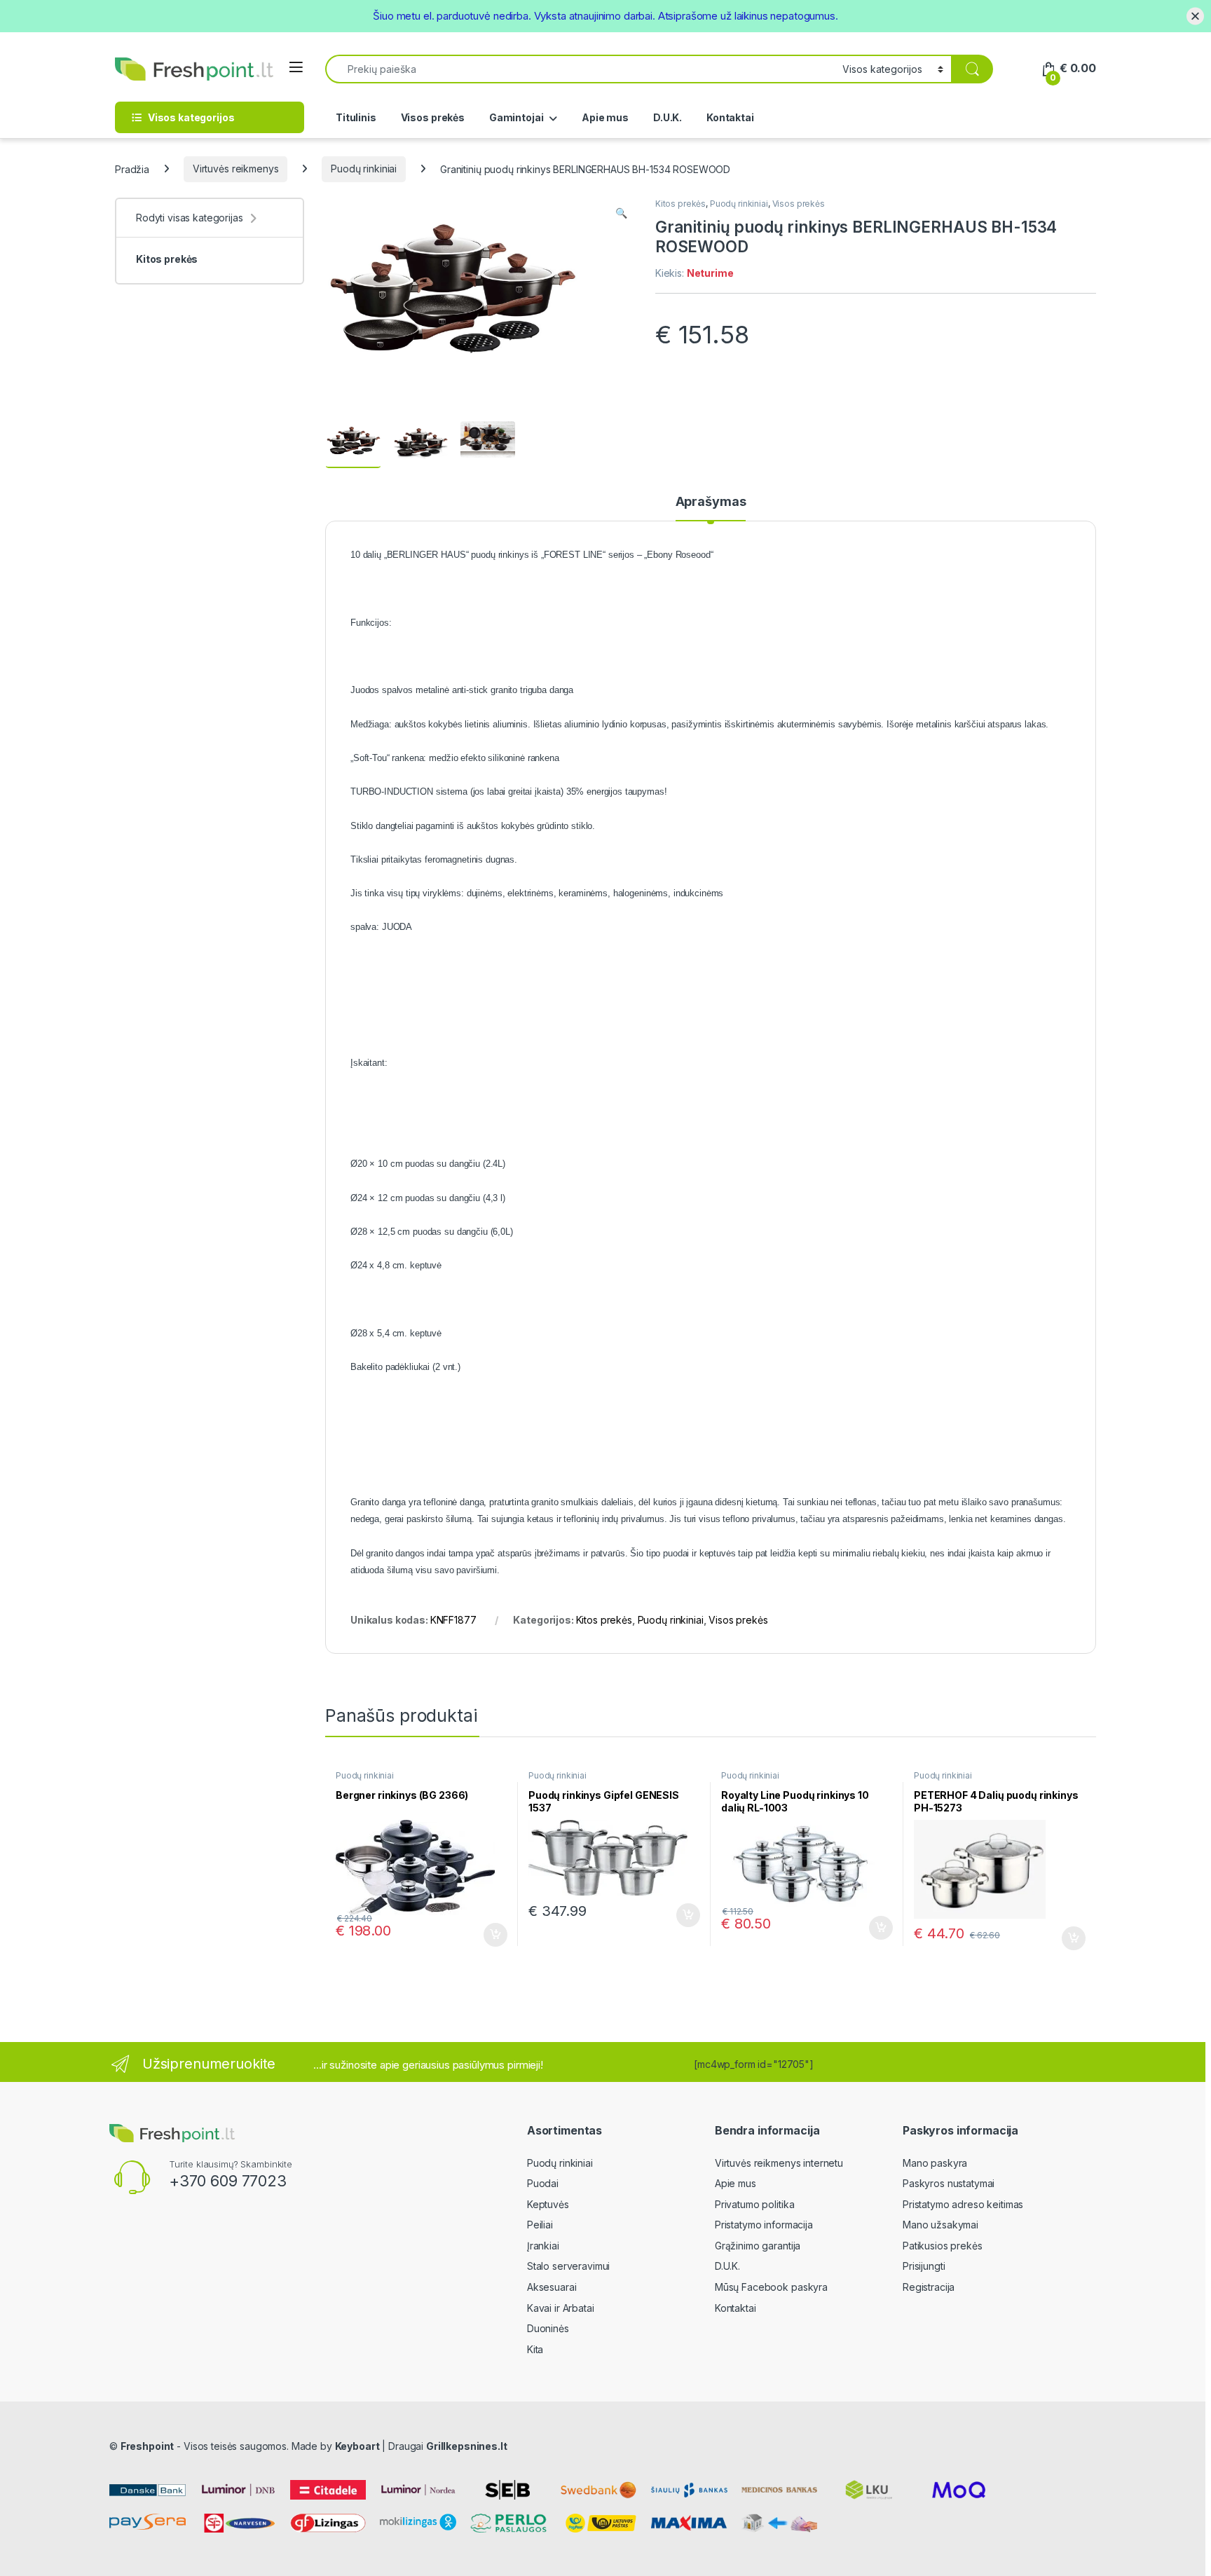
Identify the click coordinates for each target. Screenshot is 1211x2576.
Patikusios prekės (943, 2246)
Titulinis (356, 117)
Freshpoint (148, 2446)
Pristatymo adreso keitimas (963, 2204)
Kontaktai (730, 117)
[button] (621, 213)
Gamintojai (516, 117)
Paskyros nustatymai (949, 2183)
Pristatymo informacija (764, 2225)
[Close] (1195, 16)
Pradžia (132, 169)
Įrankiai (543, 2246)
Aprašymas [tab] (711, 502)
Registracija (929, 2287)
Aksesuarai (552, 2287)
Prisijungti (924, 2266)
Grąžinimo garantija (758, 2246)
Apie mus (605, 117)
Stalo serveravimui (568, 2266)
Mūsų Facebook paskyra (771, 2287)
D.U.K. (668, 117)
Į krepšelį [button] (489, 1935)
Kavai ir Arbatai (561, 2308)
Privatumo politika (754, 2204)
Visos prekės (433, 117)
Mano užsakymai (940, 2225)
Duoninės (548, 2328)
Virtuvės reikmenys (235, 169)
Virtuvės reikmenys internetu (779, 2163)
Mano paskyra (935, 2163)
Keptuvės (548, 2204)
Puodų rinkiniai (364, 169)
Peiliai (540, 2225)
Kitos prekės (680, 204)
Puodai (543, 2183)
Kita (535, 2349)
